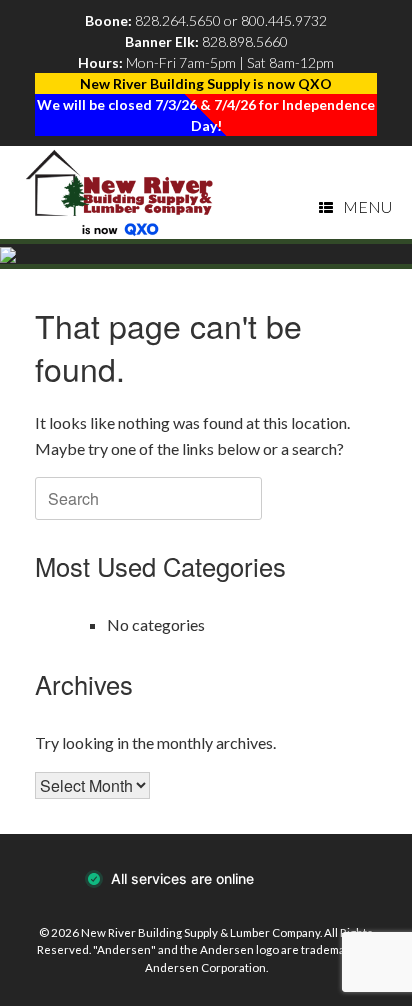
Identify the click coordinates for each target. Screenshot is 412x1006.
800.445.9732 (284, 20)
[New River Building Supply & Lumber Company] (120, 192)
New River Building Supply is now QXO (206, 83)
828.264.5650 (178, 20)
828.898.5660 (245, 41)
